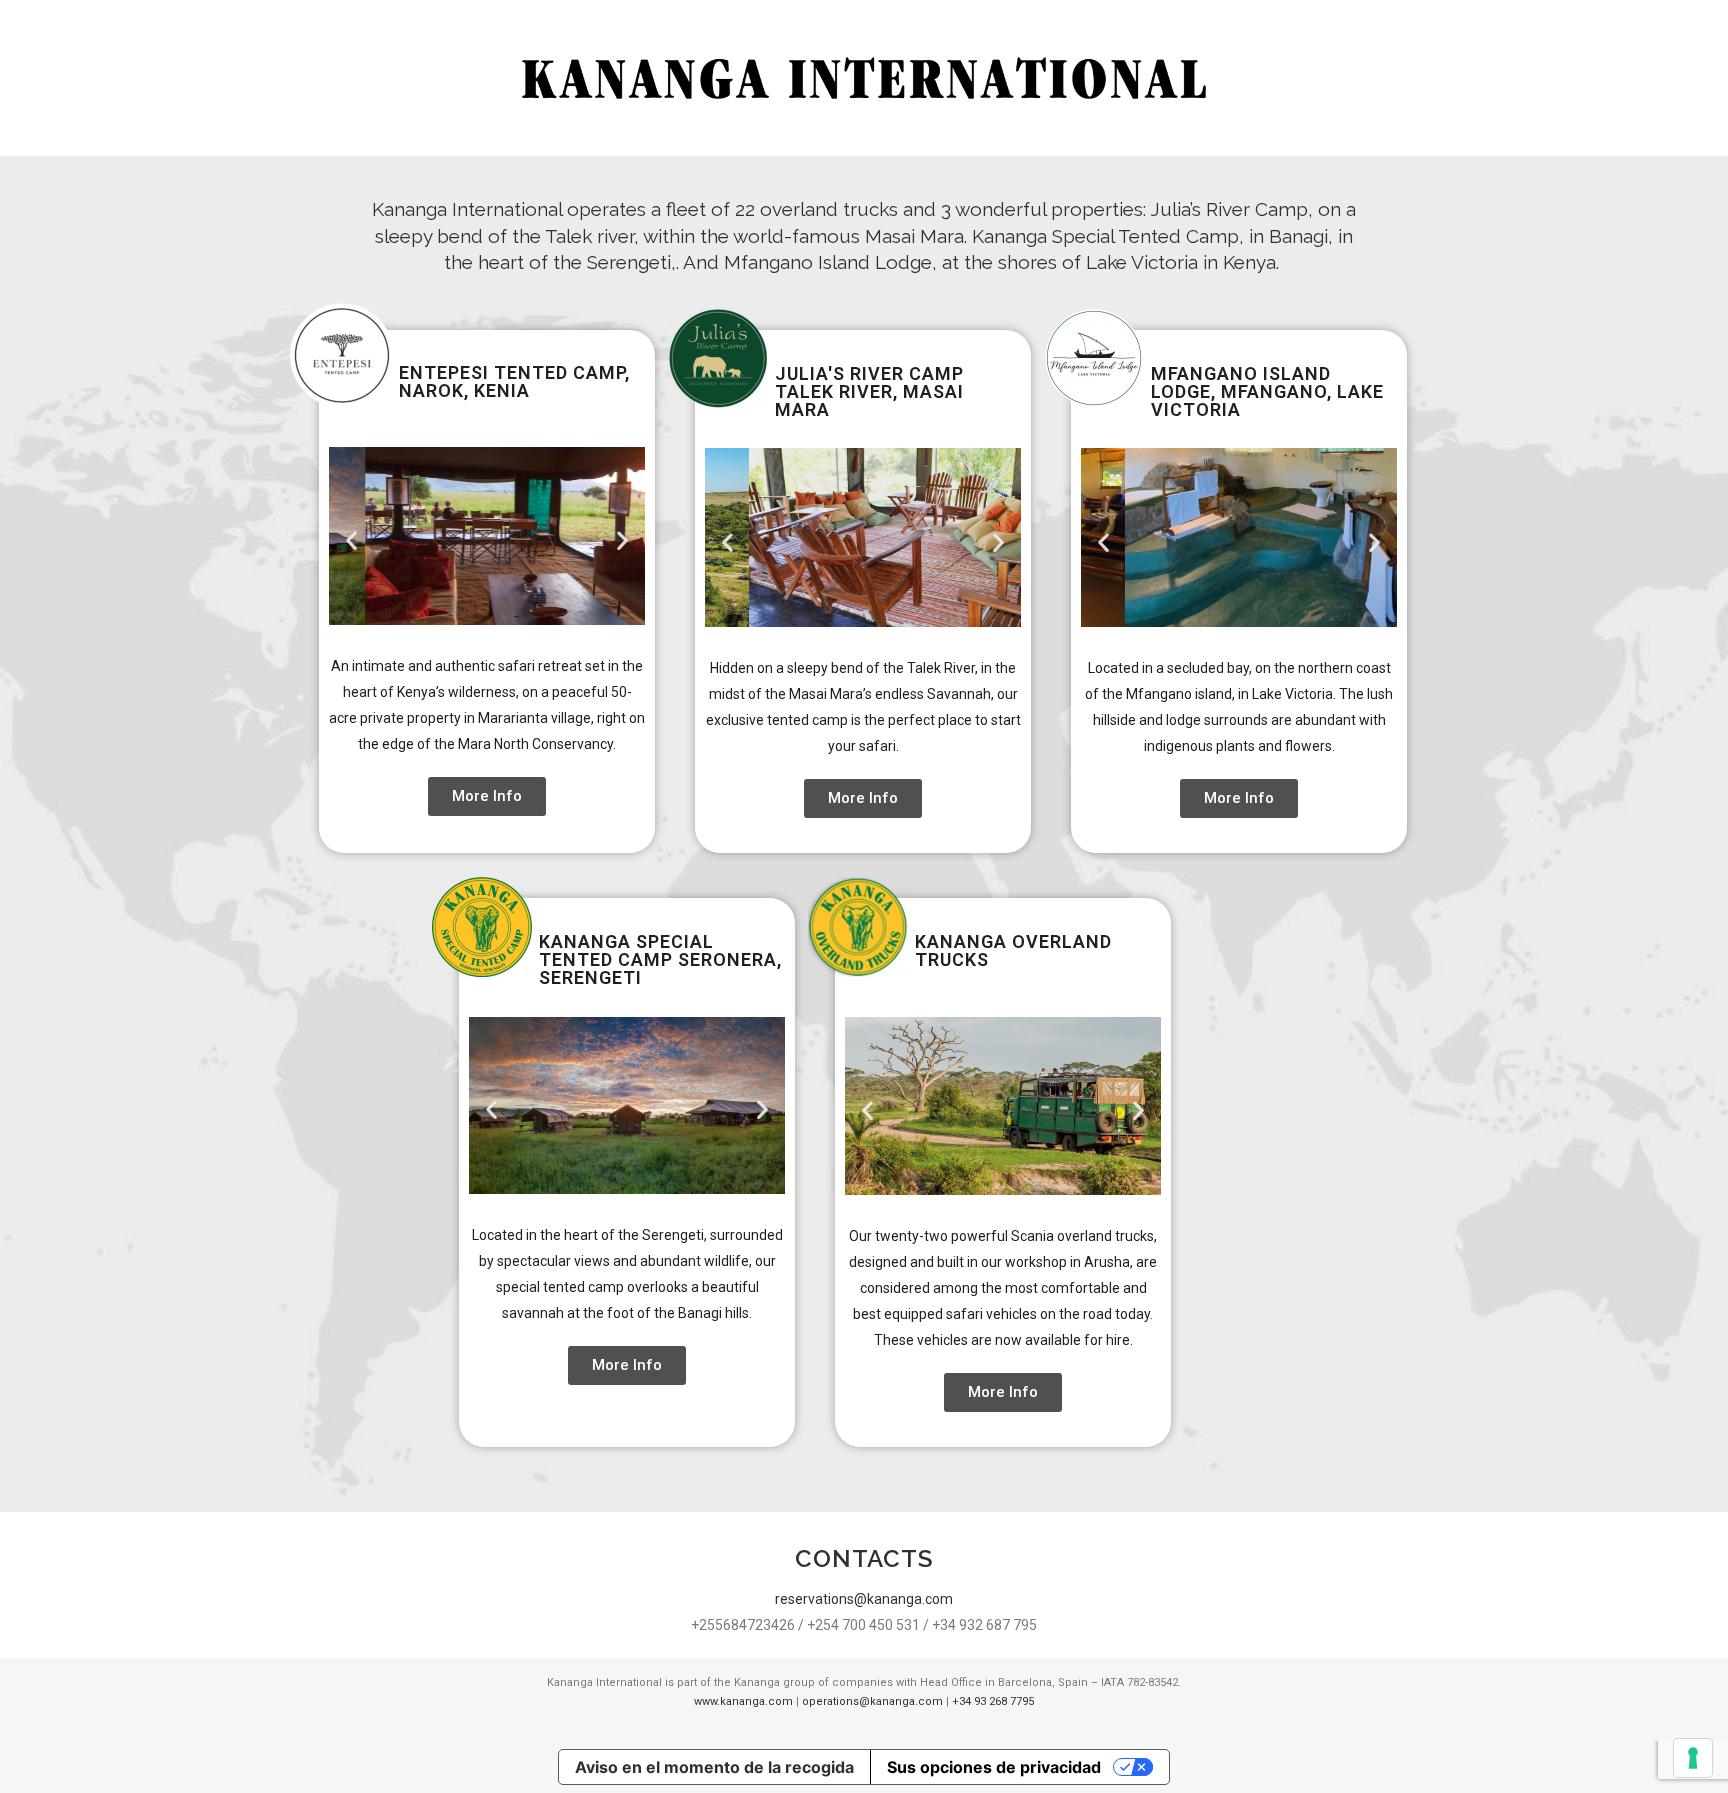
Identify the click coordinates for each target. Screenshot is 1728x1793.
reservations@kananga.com (864, 1599)
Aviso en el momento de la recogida (714, 1767)
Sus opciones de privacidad (994, 1767)
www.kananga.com (743, 1701)
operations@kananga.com (872, 1701)
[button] (351, 539)
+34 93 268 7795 (993, 1701)
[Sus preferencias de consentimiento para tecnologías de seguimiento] (1693, 1758)
